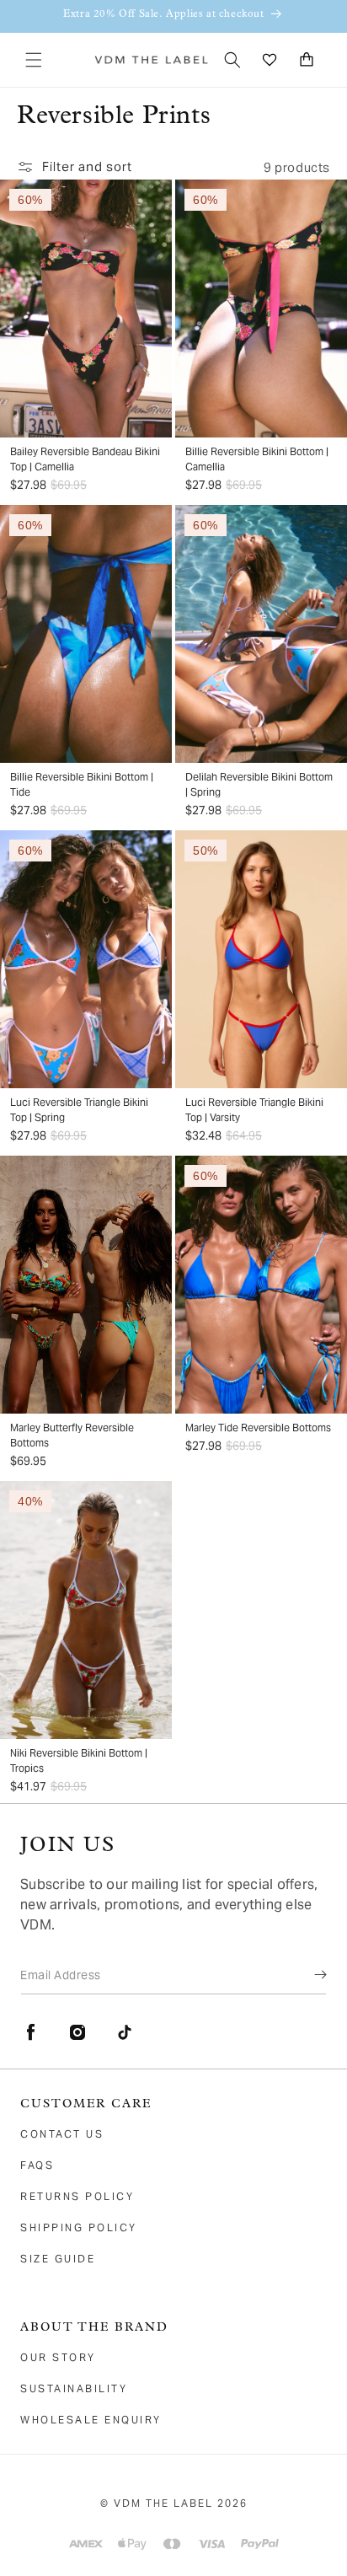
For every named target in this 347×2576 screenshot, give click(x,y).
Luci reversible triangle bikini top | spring (79, 1110)
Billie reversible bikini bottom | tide (82, 784)
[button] (34, 60)
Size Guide (58, 2259)
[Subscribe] (308, 1974)
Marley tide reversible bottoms (258, 1428)
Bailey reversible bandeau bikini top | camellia (85, 459)
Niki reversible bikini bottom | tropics (79, 1760)
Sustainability (74, 2388)
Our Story (58, 2357)
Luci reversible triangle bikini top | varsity (254, 1110)
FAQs (37, 2165)
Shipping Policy (79, 2227)
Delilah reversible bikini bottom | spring (259, 784)
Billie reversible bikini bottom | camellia (257, 459)
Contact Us (62, 2134)
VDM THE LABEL (163, 2503)
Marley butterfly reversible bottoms (72, 1435)
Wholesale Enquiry (91, 2420)
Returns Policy (77, 2196)
